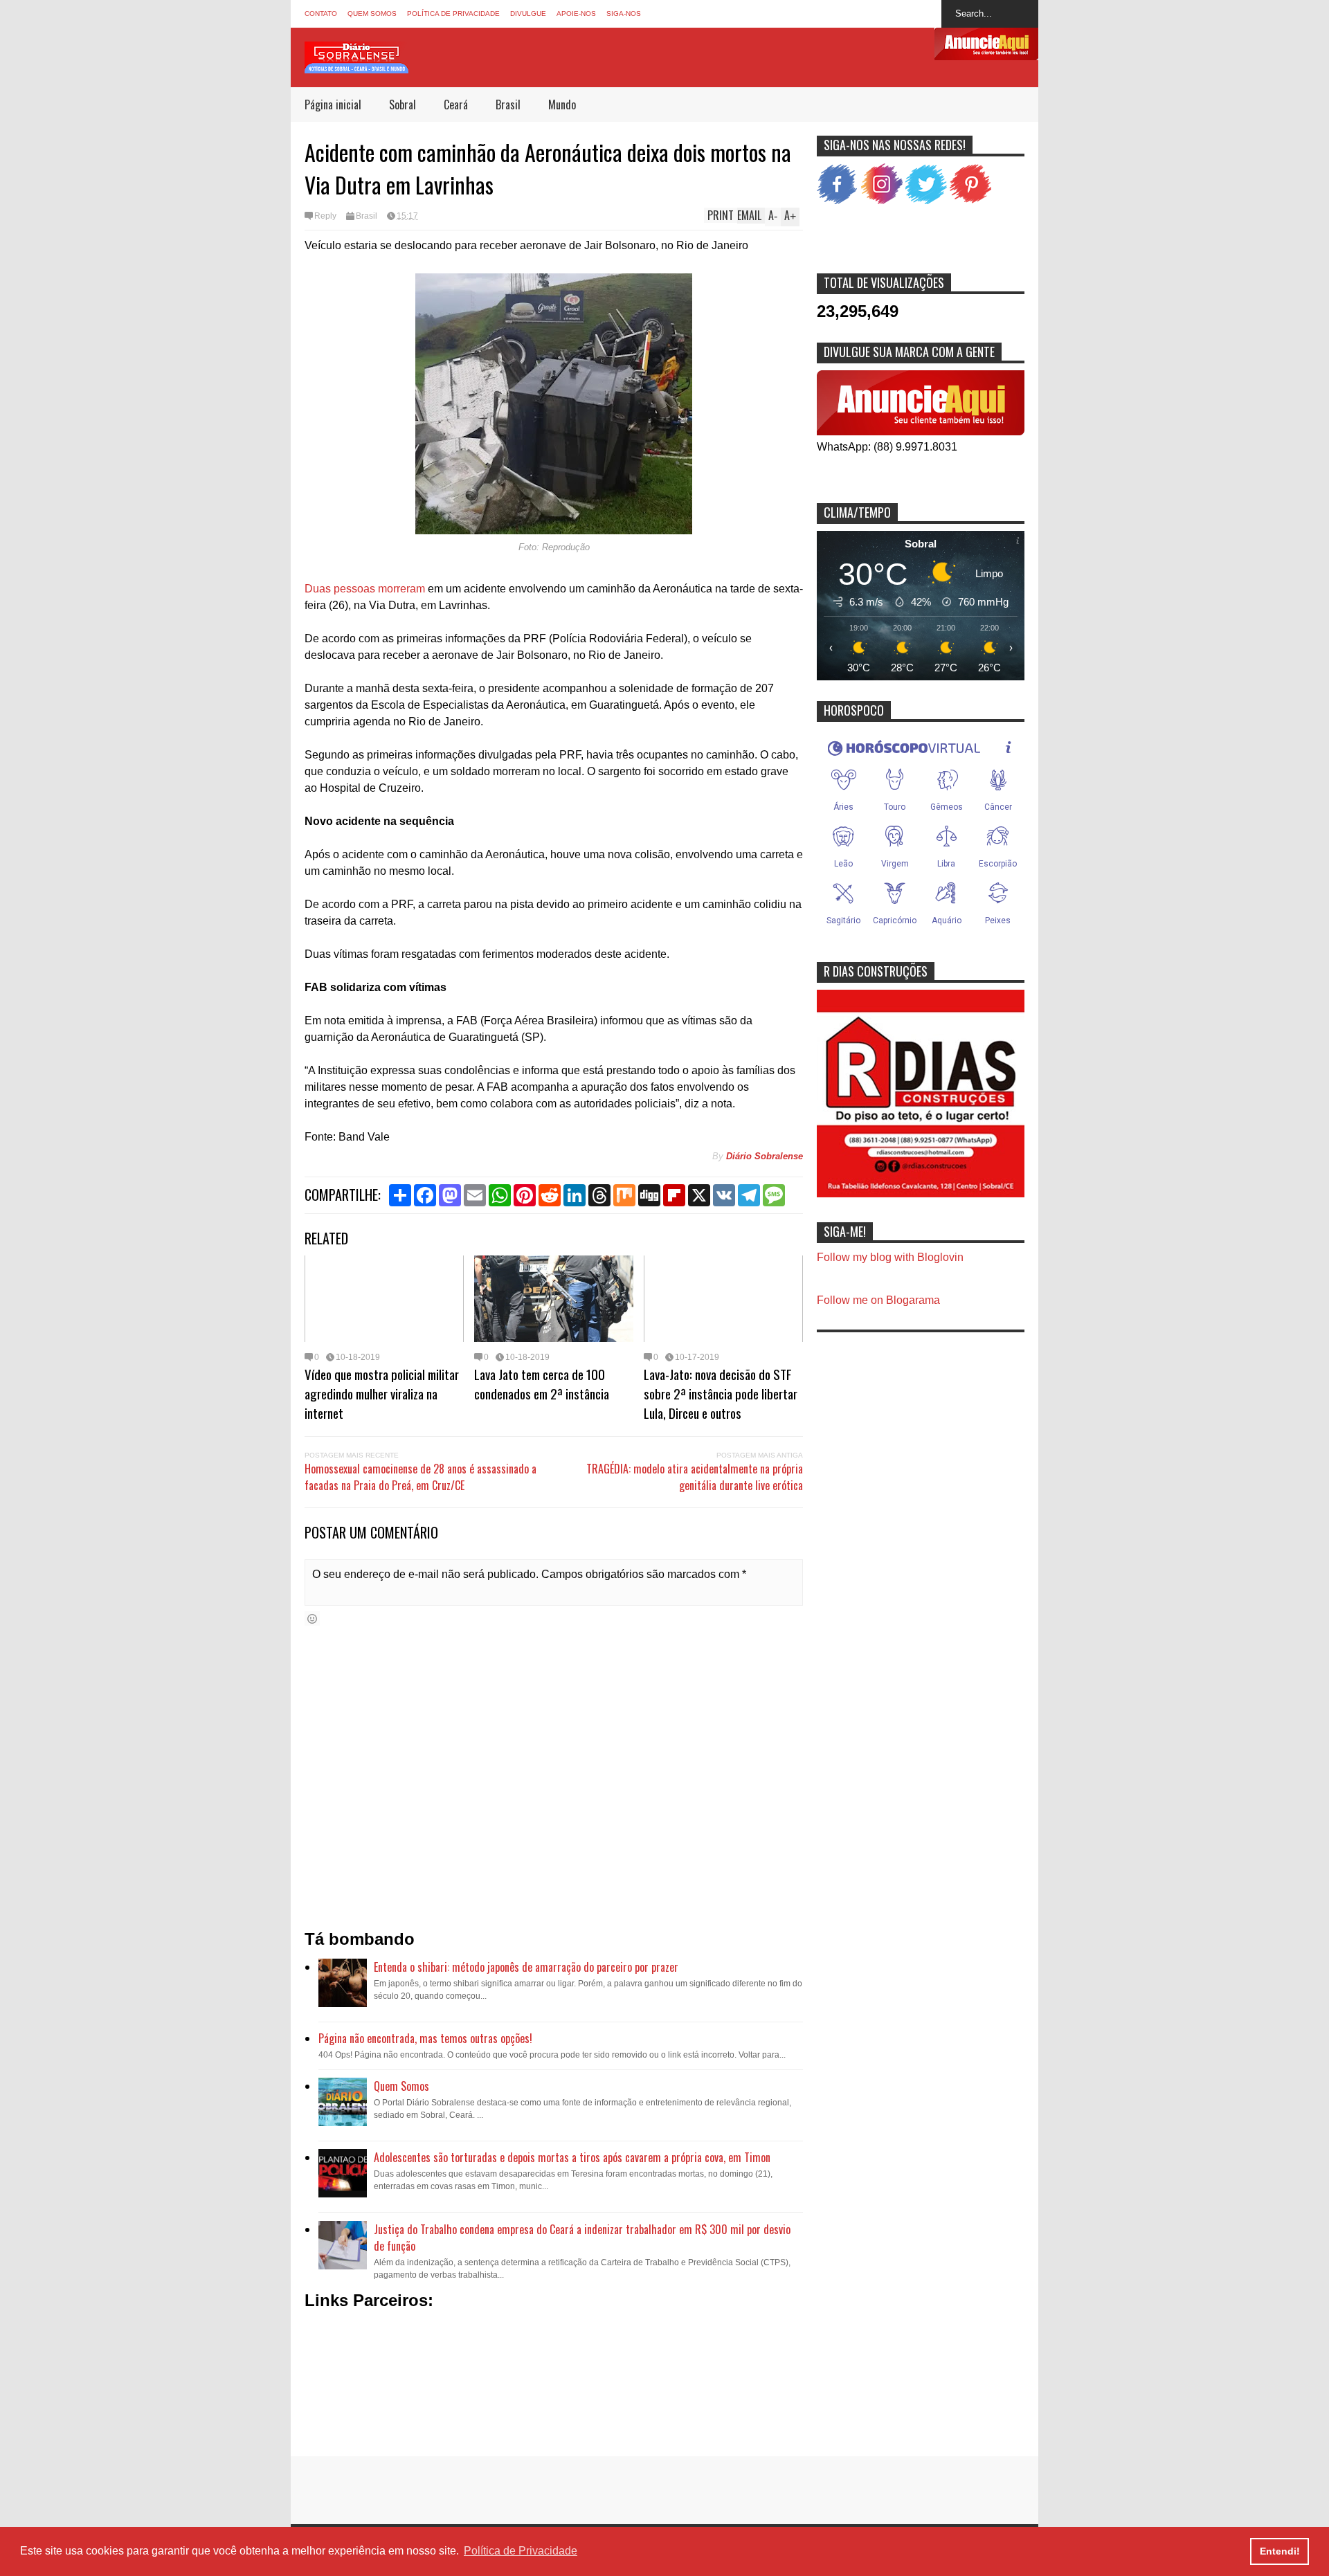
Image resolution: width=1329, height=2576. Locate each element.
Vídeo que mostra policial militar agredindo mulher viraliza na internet (382, 1393)
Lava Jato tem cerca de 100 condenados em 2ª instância (542, 1384)
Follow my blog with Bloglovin (890, 1257)
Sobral (403, 105)
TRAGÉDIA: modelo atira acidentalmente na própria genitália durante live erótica (695, 1477)
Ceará (456, 105)
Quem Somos (372, 13)
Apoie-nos (576, 13)
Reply (325, 216)
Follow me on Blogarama (878, 1300)
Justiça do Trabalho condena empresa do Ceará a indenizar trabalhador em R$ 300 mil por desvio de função (582, 2238)
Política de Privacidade (453, 13)
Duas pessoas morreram (365, 589)
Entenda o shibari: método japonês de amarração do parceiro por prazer (526, 1967)
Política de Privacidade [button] (521, 2551)
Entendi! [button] (1280, 2551)
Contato (321, 13)
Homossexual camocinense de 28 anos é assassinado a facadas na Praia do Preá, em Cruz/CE (421, 1477)
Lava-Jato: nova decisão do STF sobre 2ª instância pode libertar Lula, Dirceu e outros (721, 1393)
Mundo (562, 105)
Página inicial (333, 105)
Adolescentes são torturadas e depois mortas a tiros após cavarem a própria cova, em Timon (572, 2157)
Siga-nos (624, 13)
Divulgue (528, 13)
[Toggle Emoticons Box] (312, 1618)
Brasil (508, 105)
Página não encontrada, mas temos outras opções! (425, 2038)
